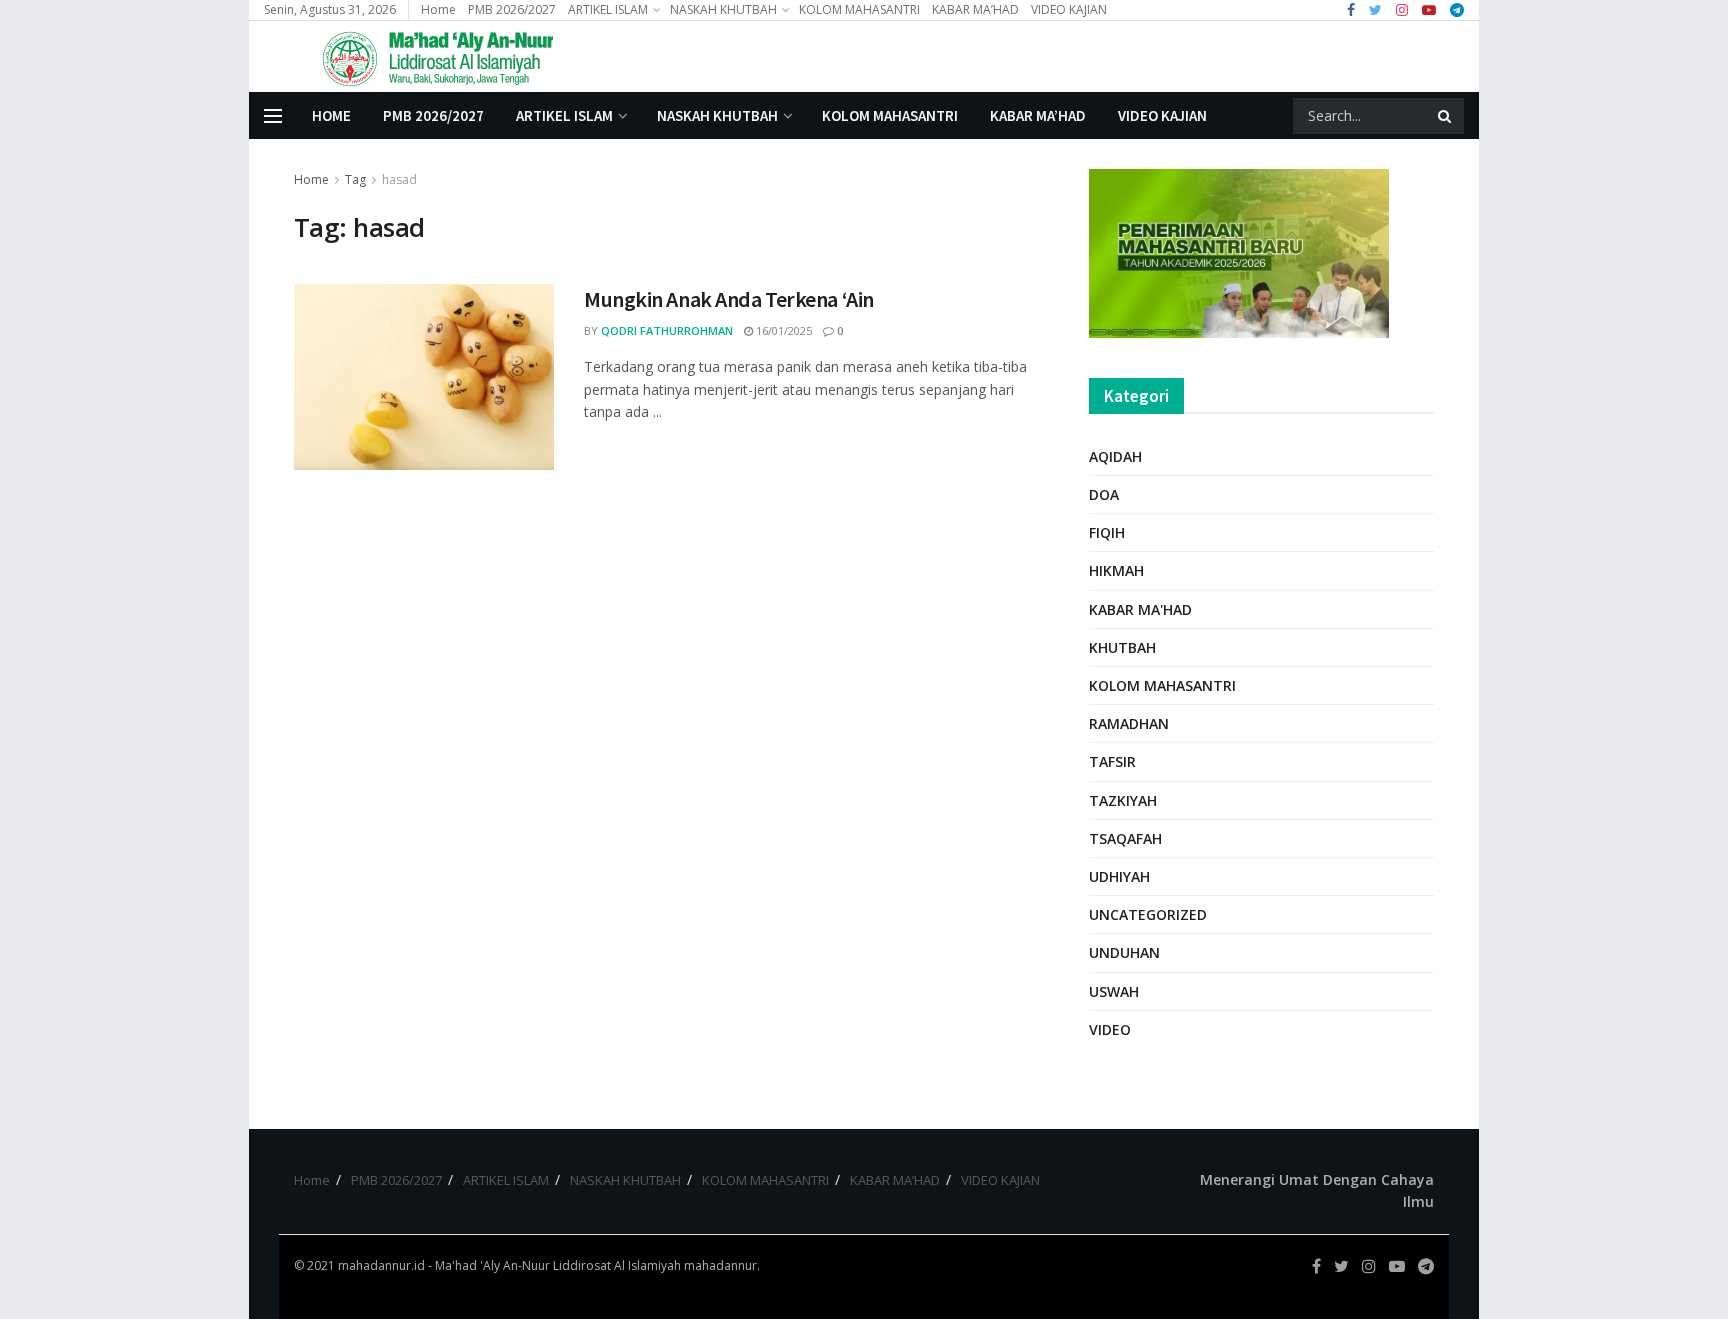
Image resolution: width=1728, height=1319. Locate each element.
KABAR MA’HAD (975, 9)
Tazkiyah (1123, 800)
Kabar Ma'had (1140, 609)
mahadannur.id (381, 1265)
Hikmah (1116, 570)
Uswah (1114, 991)
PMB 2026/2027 (512, 9)
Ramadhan (1129, 723)
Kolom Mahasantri (1162, 685)
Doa (1104, 494)
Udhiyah (1119, 876)
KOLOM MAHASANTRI (859, 9)
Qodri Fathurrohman (667, 330)
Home (438, 9)
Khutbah (1122, 647)
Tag (355, 179)
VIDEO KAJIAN (1069, 9)
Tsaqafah (1125, 838)
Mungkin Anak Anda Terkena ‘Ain (729, 299)
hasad (399, 179)
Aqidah (1115, 456)
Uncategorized (1148, 914)
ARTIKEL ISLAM (608, 9)
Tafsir (1112, 761)
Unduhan (1124, 952)
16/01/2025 (782, 330)
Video (1110, 1029)
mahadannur (720, 1265)
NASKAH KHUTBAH (723, 9)
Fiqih (1107, 532)
